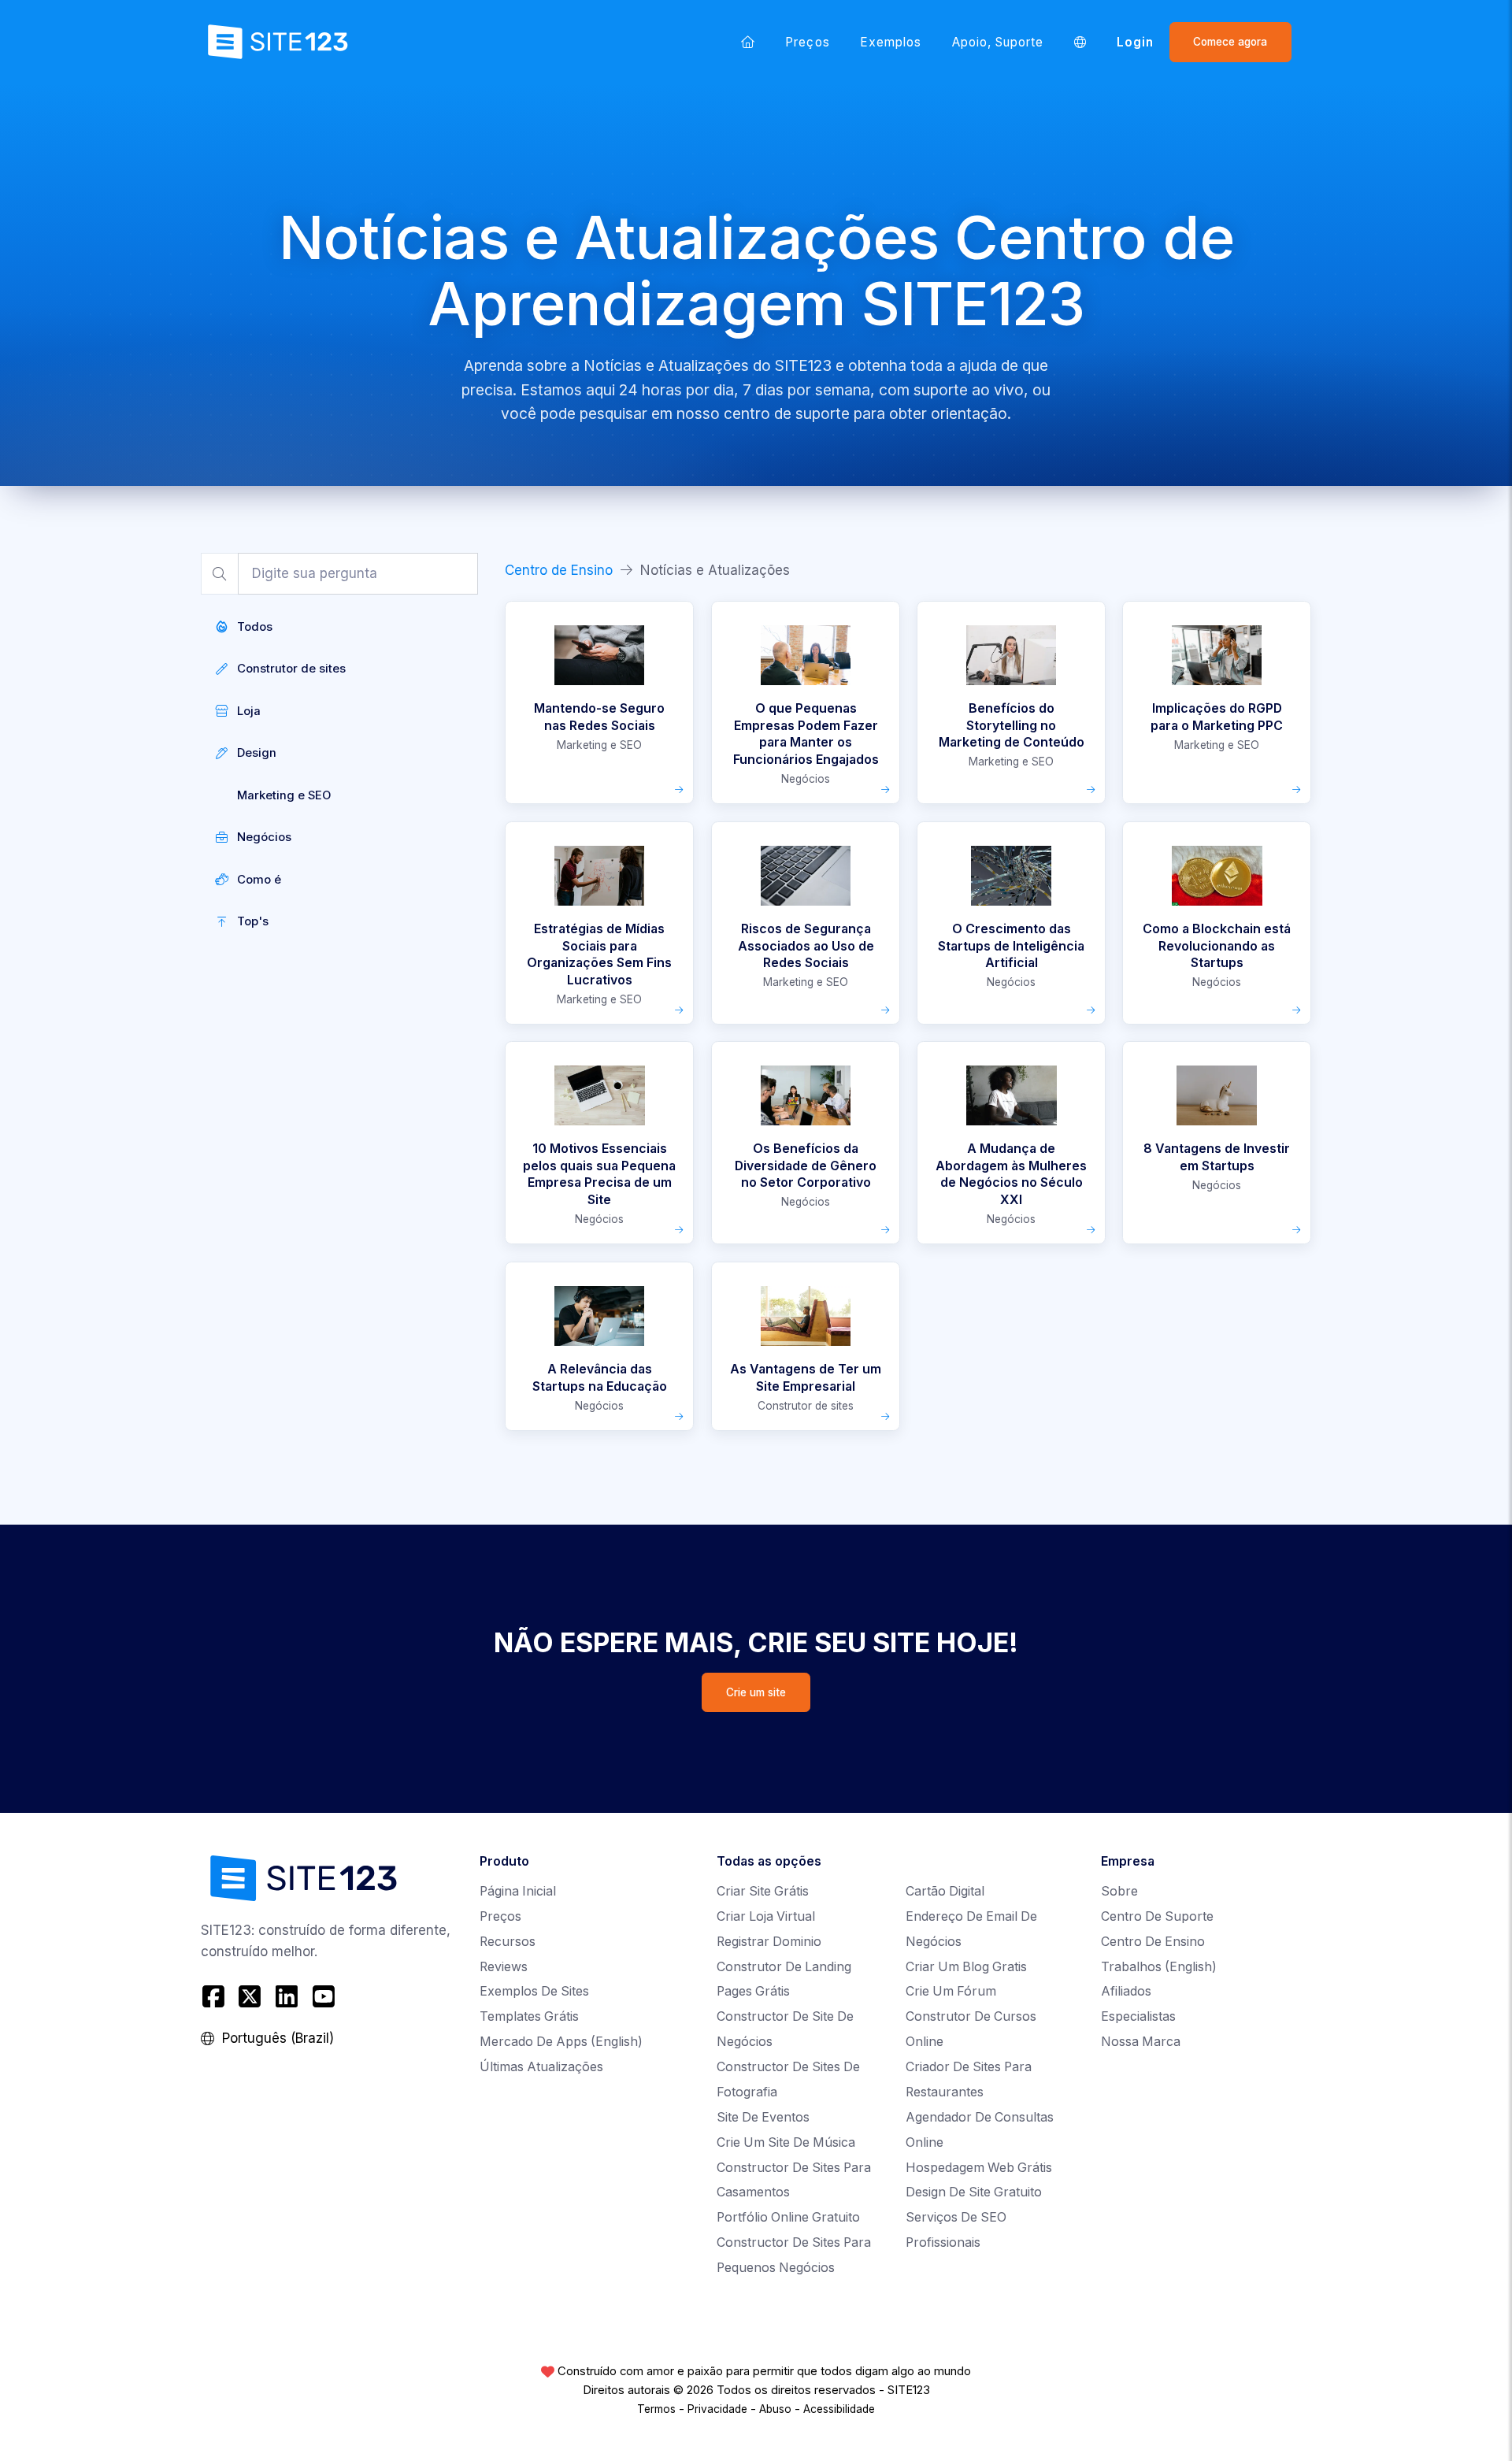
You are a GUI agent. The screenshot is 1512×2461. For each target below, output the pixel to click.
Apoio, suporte (998, 42)
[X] (250, 1997)
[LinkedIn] (287, 1997)
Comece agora (1230, 42)
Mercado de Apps (561, 2042)
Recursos (508, 1942)
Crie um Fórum (951, 1991)
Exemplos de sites (534, 1991)
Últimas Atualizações (541, 2067)
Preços (807, 42)
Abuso (775, 2409)
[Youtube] (323, 1997)
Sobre (1119, 1891)
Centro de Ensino (559, 570)
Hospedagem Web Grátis (979, 2168)
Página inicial (518, 1891)
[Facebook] (215, 1997)
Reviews (504, 1967)
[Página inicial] (748, 42)
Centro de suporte (1157, 1916)
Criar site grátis (763, 1891)
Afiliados (1126, 1991)
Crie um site (756, 1692)
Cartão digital (945, 1891)
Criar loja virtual (766, 1916)
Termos (656, 2409)
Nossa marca (1141, 2042)
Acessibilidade (839, 2409)
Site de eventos (763, 2117)
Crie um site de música (786, 2142)
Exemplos (891, 42)
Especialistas (1138, 2016)
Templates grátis (529, 2016)
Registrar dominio (769, 1942)
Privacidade (717, 2409)
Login (1135, 42)
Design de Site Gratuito (974, 2192)
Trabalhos (1159, 1967)
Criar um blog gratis (966, 1967)
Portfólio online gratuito (788, 2217)
